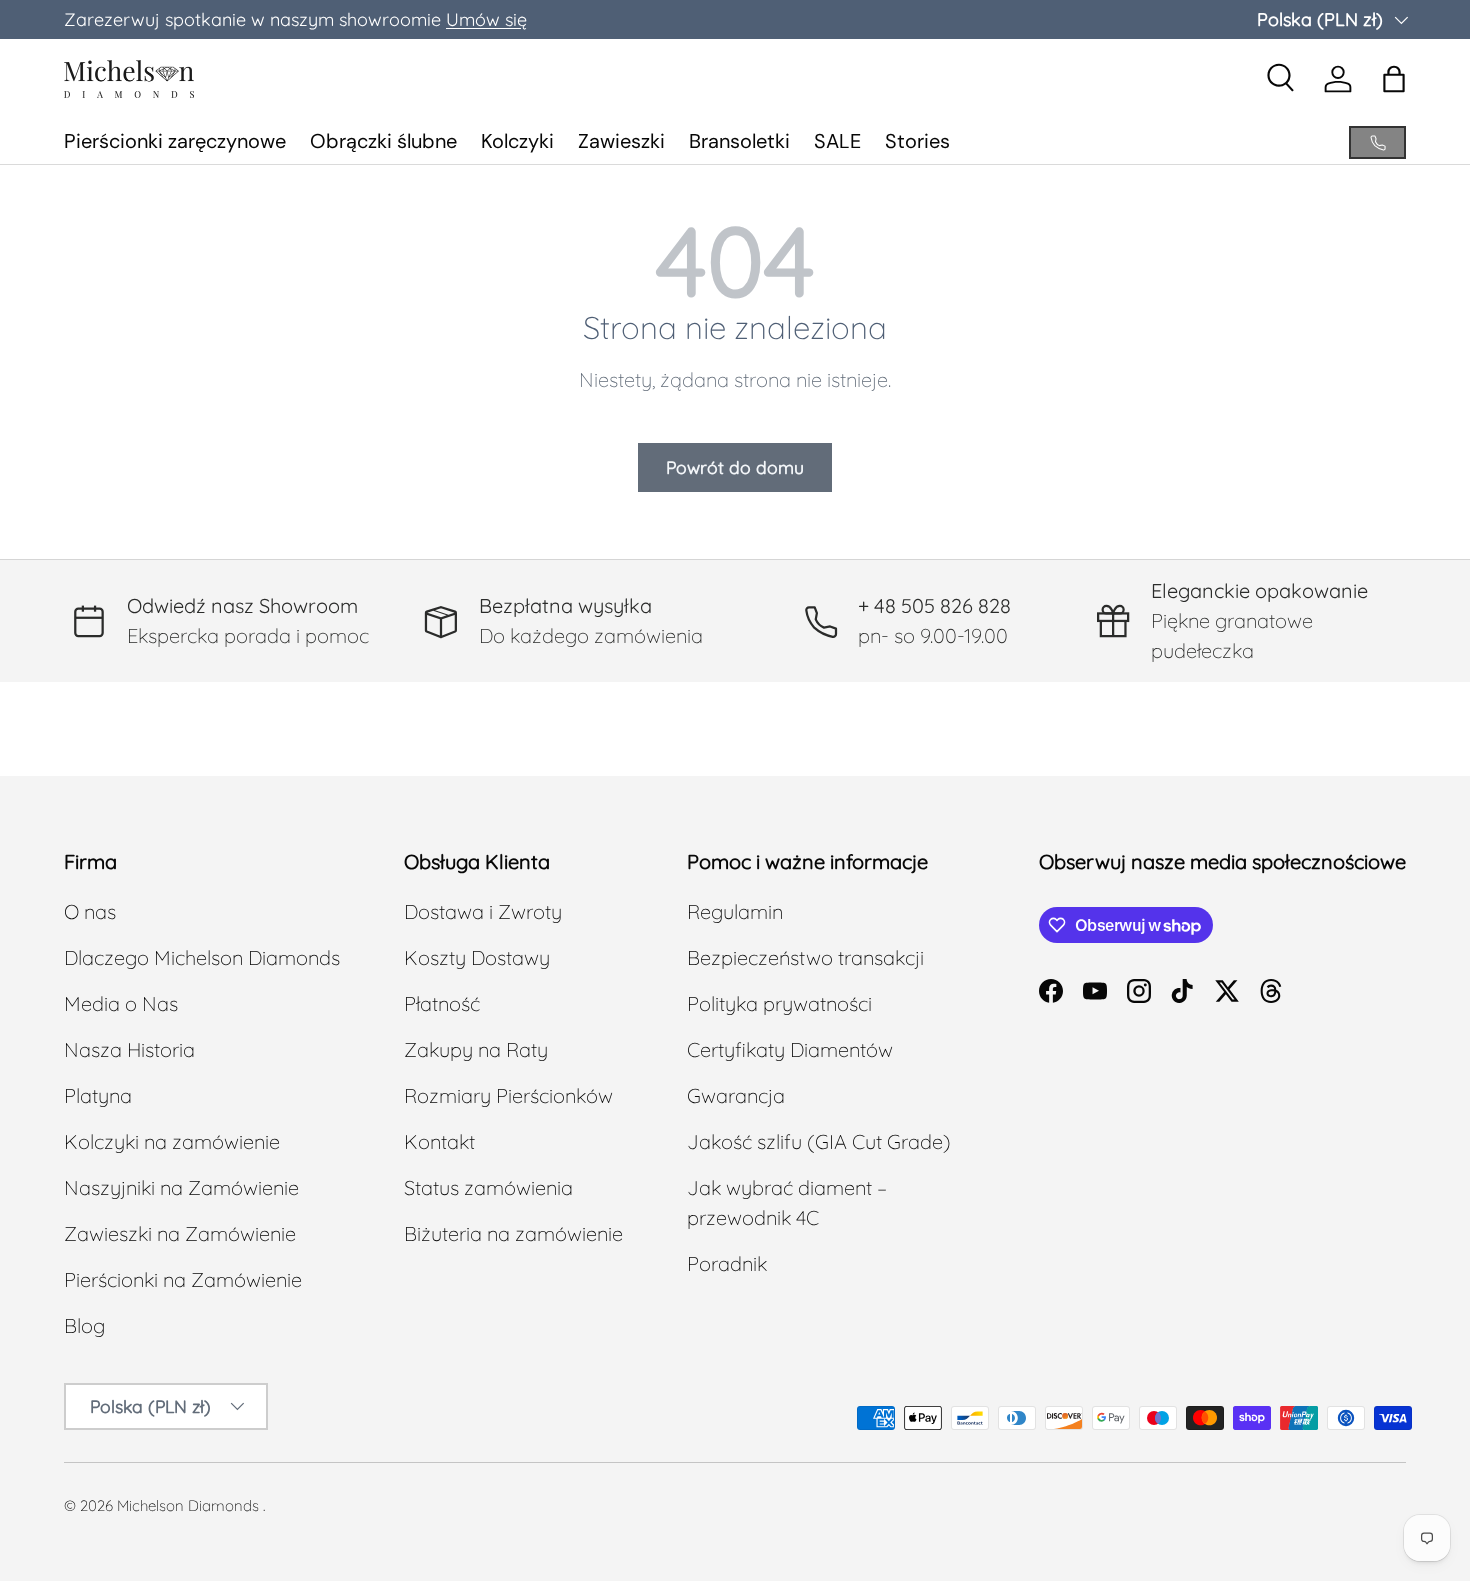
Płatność (442, 1003)
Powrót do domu (735, 467)
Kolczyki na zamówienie (172, 1141)
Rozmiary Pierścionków (508, 1095)
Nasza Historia (129, 1049)
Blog (84, 1325)
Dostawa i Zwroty (483, 911)
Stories (917, 141)
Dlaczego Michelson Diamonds (202, 957)
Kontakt (439, 1141)
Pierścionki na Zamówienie (183, 1279)
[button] (1394, 79)
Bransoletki (739, 141)
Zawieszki (621, 141)
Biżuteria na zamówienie (513, 1233)
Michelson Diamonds (188, 1505)
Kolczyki (517, 141)
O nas (90, 911)
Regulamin (735, 911)
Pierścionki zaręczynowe (175, 141)
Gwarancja (736, 1095)
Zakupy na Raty (476, 1049)
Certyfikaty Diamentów (790, 1049)
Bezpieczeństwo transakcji (805, 957)
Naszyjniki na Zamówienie (181, 1187)
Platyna (98, 1095)
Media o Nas (121, 1003)
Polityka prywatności (779, 1003)
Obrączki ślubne (383, 141)
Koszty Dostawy (477, 957)
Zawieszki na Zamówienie (180, 1233)
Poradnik (727, 1263)
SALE (837, 141)
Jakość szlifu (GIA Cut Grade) (819, 1141)
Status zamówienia (488, 1187)
